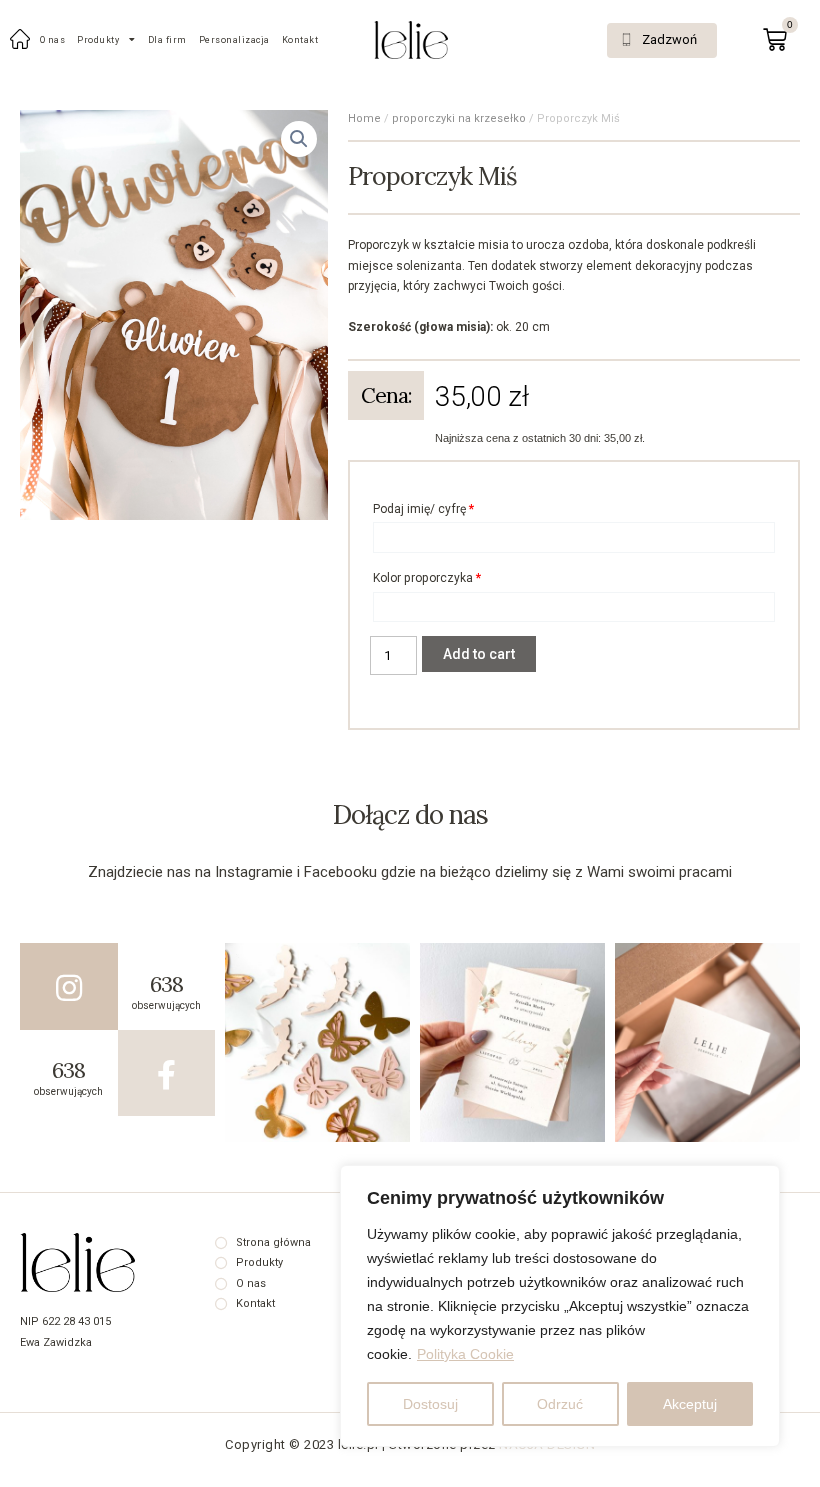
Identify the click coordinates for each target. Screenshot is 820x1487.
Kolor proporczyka (427, 578)
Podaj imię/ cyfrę (423, 509)
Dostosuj (430, 1404)
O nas (53, 40)
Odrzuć (560, 1404)
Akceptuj (690, 1404)
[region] (560, 1306)
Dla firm (167, 40)
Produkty (98, 40)
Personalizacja (234, 40)
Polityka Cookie (465, 1354)
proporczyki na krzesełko (459, 118)
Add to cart (479, 654)
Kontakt (300, 40)
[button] (662, 40)
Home (364, 118)
